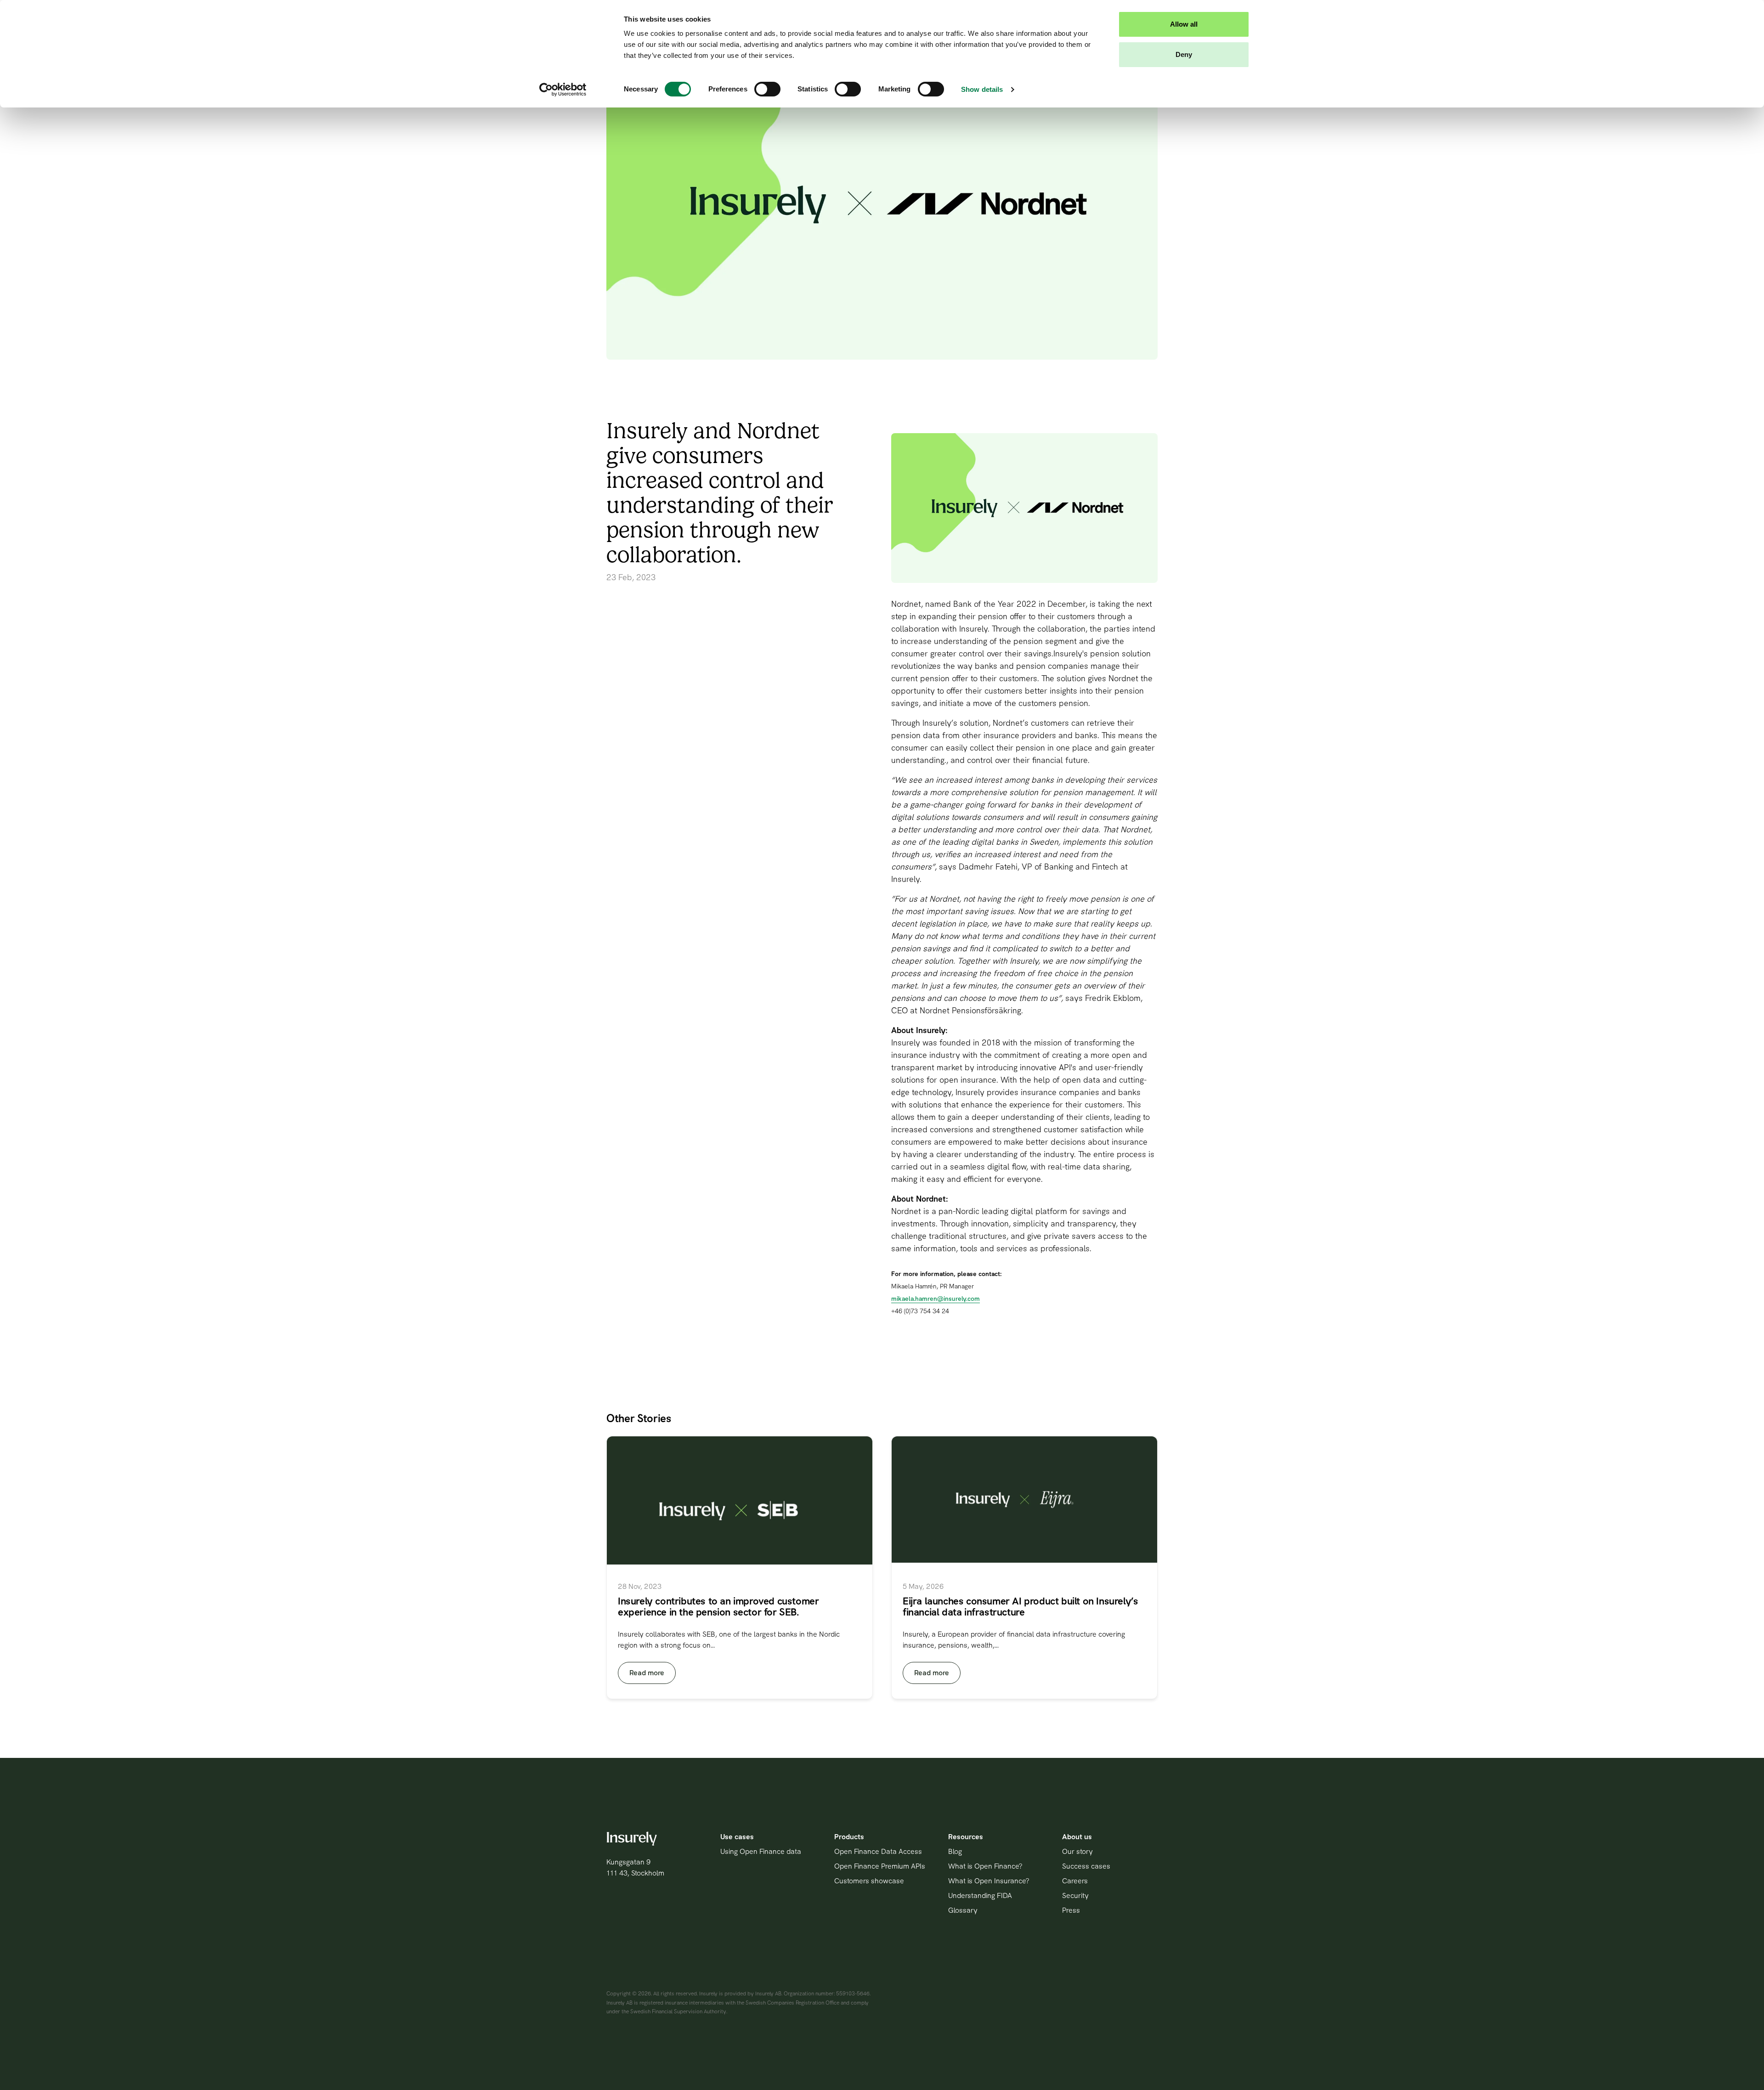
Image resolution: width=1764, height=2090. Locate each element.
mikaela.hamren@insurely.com (936, 1299)
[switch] (767, 89)
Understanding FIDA (980, 1895)
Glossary (963, 1910)
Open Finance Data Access (878, 1851)
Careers (1075, 1881)
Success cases (1086, 1866)
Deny (1184, 54)
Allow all (1184, 24)
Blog (955, 1851)
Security (1075, 1895)
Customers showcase (869, 1881)
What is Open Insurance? (989, 1881)
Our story (1077, 1851)
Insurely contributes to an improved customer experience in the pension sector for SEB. (718, 1607)
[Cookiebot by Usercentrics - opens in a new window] (563, 90)
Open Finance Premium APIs (880, 1866)
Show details (982, 89)
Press (1071, 1910)
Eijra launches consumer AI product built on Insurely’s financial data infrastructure (1020, 1607)
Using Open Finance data (761, 1851)
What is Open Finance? (985, 1866)
